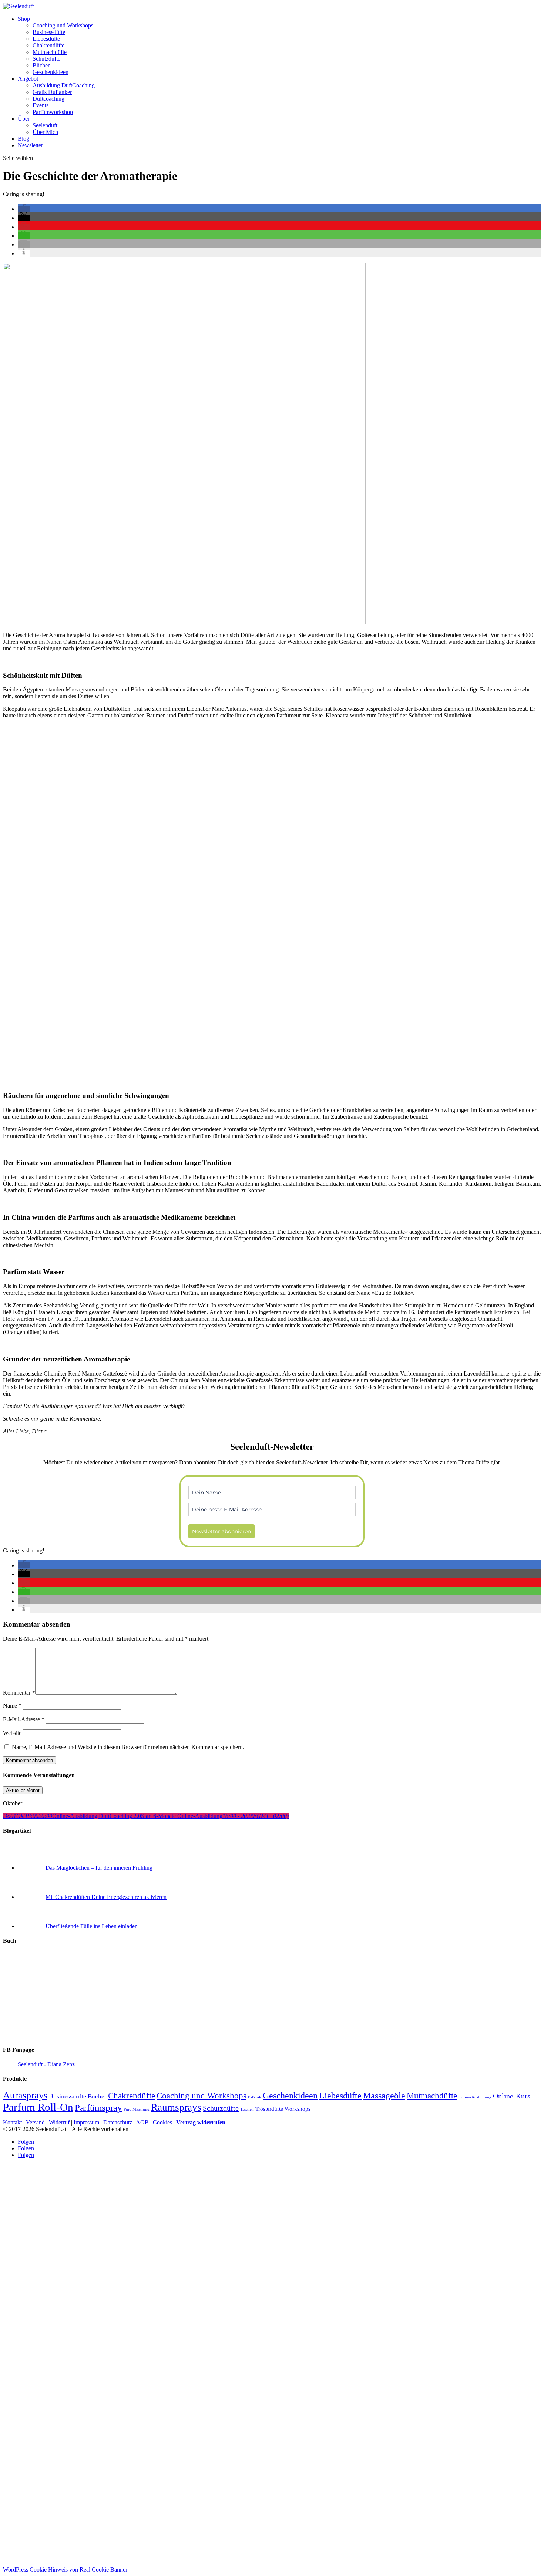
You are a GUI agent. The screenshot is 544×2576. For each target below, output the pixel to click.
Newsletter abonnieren (221, 1531)
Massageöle (384, 2095)
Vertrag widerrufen (201, 2122)
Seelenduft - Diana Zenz (46, 2064)
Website (12, 1733)
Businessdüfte (49, 32)
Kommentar (19, 1693)
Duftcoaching (48, 99)
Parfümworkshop (53, 112)
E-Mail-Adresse (24, 1719)
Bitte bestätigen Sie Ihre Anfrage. (233, 2494)
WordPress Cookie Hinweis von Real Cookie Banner (65, 2570)
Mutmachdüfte (50, 52)
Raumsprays (176, 2107)
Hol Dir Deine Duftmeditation (231, 2513)
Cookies (162, 2122)
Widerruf (59, 2122)
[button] (24, 209)
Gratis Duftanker (52, 92)
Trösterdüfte (269, 2109)
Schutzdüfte (46, 59)
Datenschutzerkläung (346, 2558)
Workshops (298, 2109)
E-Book (255, 2097)
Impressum (86, 2122)
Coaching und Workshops (63, 25)
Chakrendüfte (48, 45)
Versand (35, 2122)
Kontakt (12, 2122)
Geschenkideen (51, 72)
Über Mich (45, 132)
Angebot (28, 79)
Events (41, 105)
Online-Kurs (512, 2096)
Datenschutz (118, 2122)
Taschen (247, 2109)
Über (24, 119)
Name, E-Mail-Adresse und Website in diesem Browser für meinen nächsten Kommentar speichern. (128, 1747)
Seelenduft (45, 125)
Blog (23, 139)
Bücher (41, 65)
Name (12, 1706)
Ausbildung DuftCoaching (64, 85)
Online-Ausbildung (475, 2097)
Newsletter (30, 145)
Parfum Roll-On (38, 2107)
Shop (24, 19)
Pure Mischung (137, 2109)
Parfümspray (98, 2108)
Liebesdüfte (46, 39)
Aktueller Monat (23, 1790)
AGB (142, 2122)
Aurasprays (25, 2095)
